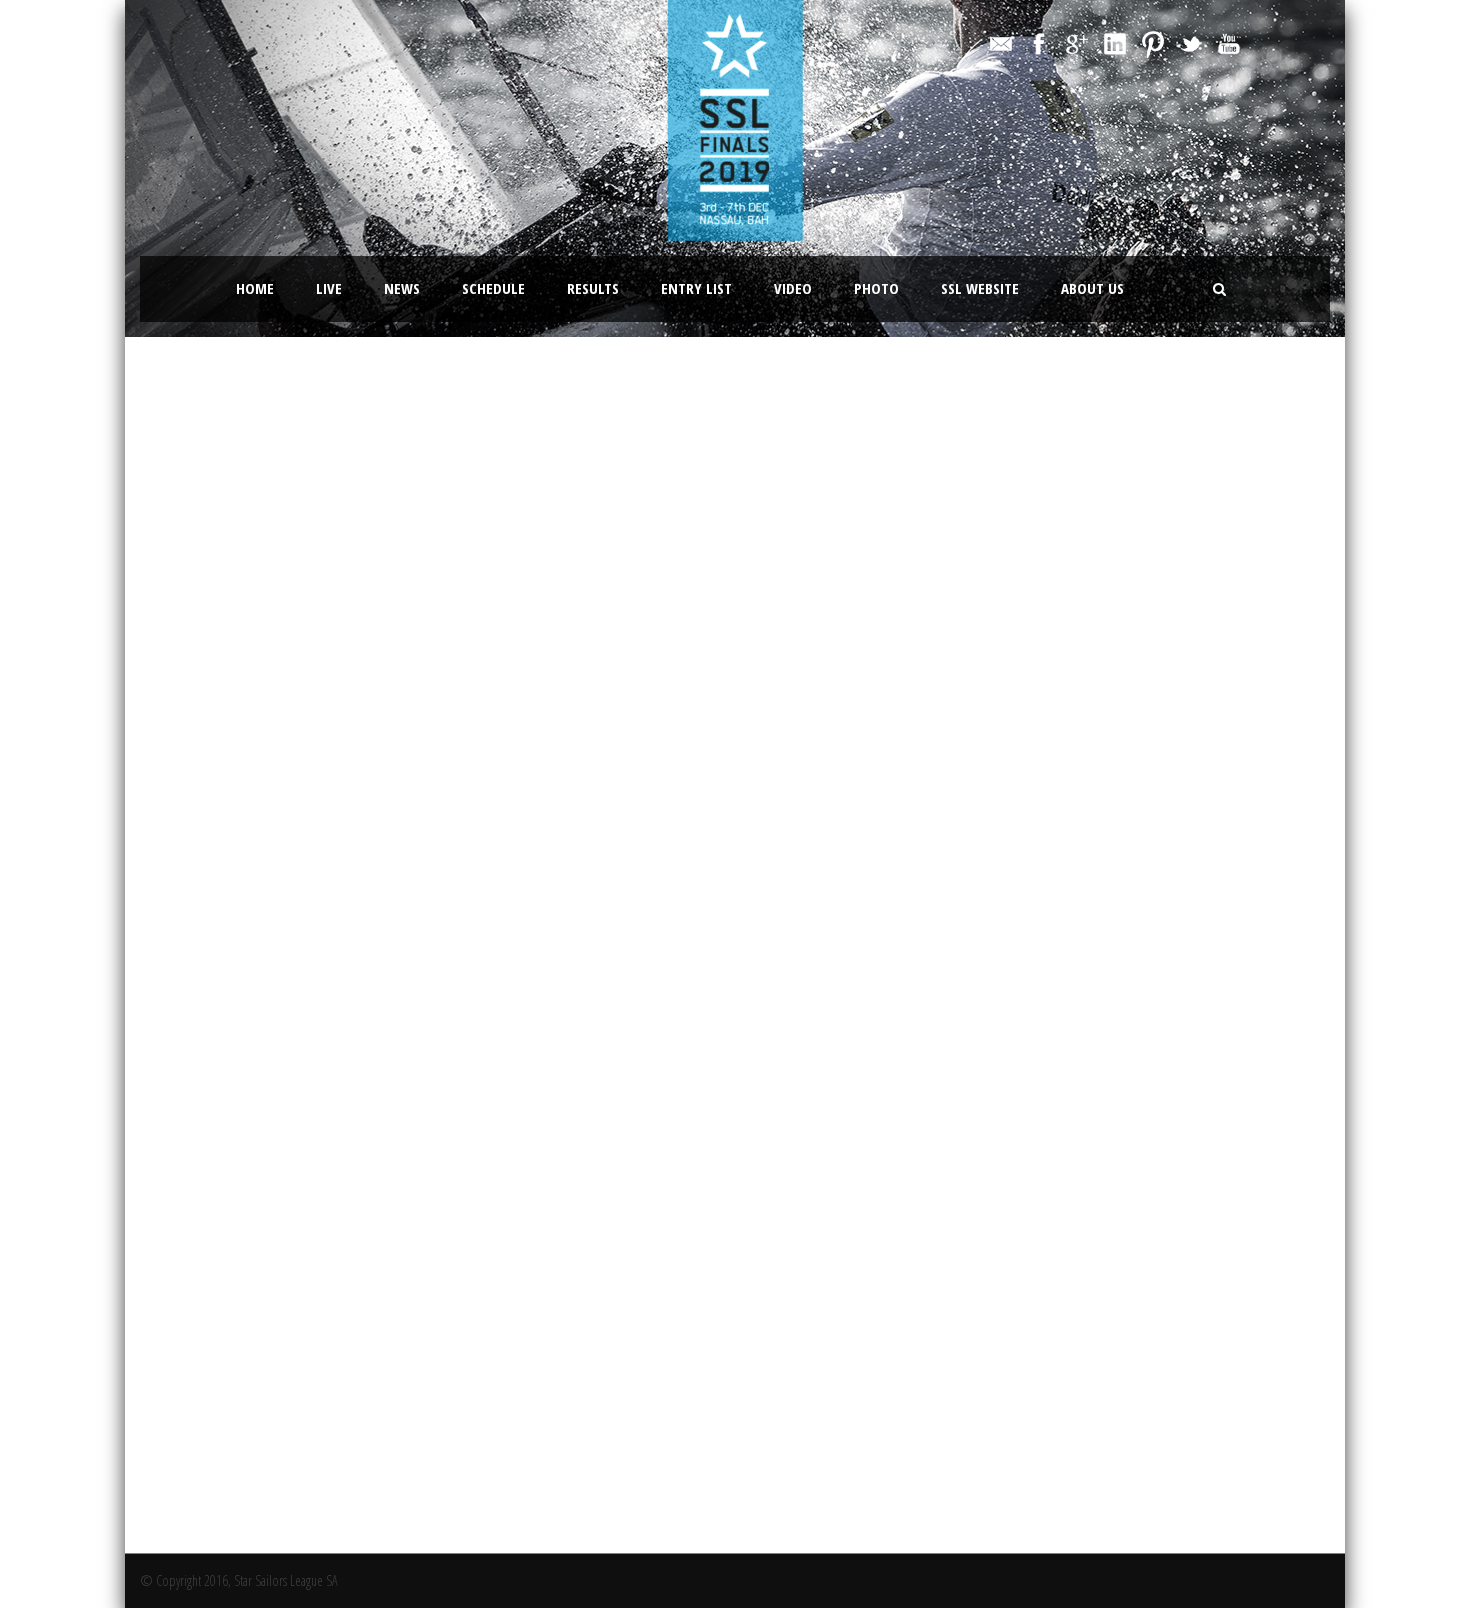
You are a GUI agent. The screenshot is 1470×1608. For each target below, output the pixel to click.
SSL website (980, 288)
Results (593, 288)
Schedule (493, 288)
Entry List (696, 288)
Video (793, 288)
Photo (876, 288)
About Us (1092, 288)
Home (255, 288)
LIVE (329, 288)
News (402, 288)
